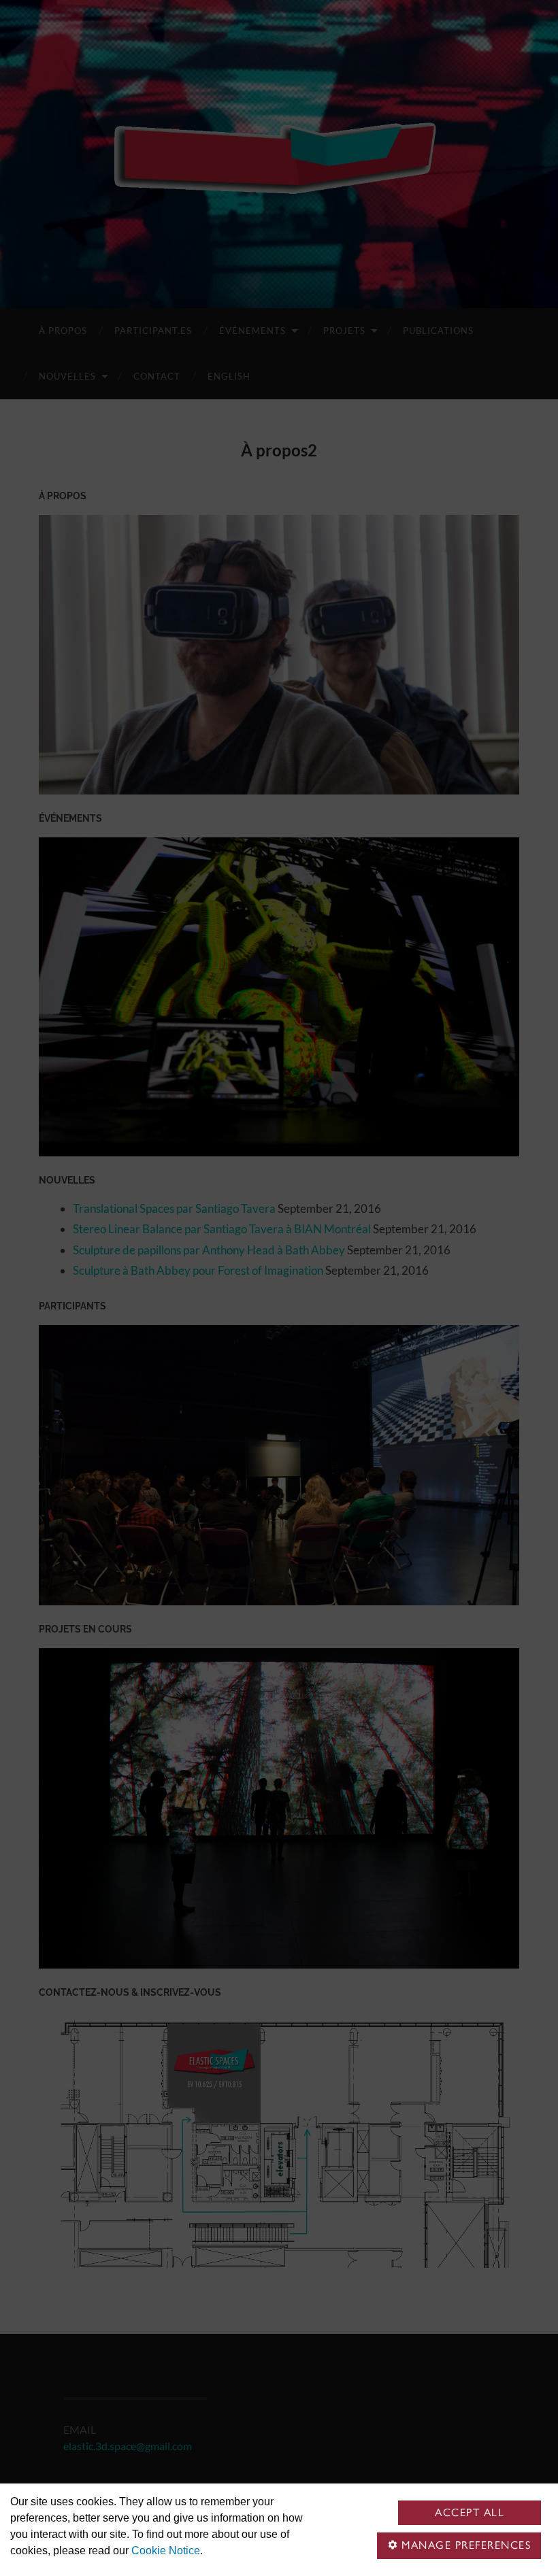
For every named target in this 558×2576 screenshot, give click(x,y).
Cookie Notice (166, 2550)
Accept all (470, 2512)
